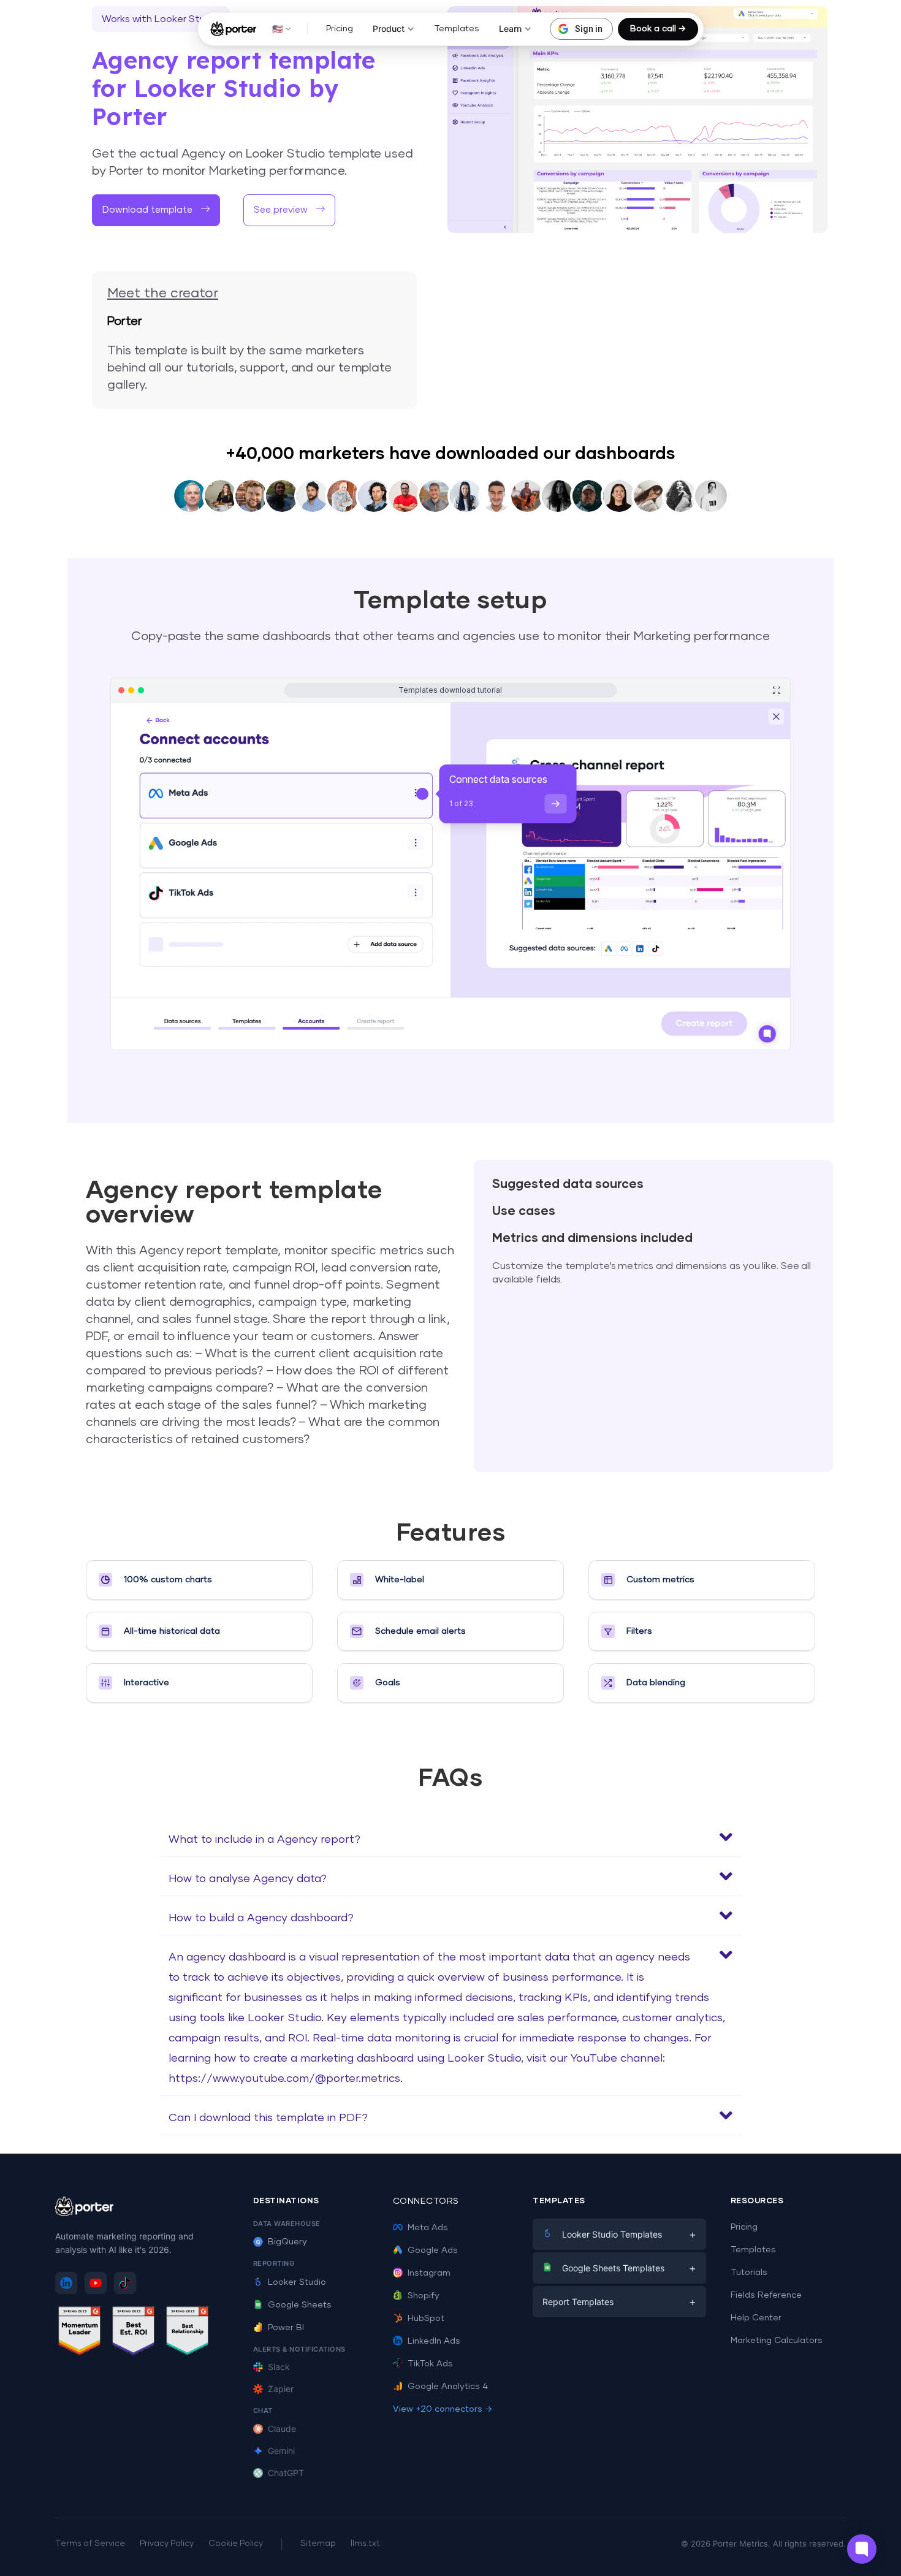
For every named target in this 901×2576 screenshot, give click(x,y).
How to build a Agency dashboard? (261, 1918)
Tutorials (749, 2273)
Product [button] (389, 29)
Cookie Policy (236, 2544)
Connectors (426, 2201)
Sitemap (318, 2544)
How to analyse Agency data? (248, 1879)
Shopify (424, 2296)
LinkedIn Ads (434, 2341)
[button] (289, 210)
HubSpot (426, 2319)
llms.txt (365, 2544)
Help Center (756, 2318)
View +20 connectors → (443, 2409)
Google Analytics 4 (448, 2387)
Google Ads (433, 2250)
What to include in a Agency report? (264, 1840)
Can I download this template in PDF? (268, 2118)
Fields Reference (766, 2295)
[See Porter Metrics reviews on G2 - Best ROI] (134, 2333)
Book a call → (658, 29)
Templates (457, 29)
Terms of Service (90, 2544)
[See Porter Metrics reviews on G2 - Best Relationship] (188, 2333)
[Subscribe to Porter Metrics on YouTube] (96, 2283)
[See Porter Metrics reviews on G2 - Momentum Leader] (80, 2333)
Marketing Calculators (777, 2341)
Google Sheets (300, 2305)
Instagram (429, 2273)
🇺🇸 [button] (277, 29)
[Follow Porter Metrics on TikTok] (125, 2283)
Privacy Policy (167, 2544)
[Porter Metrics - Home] (233, 29)
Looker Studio (297, 2282)
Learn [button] (510, 29)
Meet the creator (163, 294)
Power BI (286, 2328)
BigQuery (287, 2242)
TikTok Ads (430, 2364)
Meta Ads (428, 2228)
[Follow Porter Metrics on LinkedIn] (66, 2283)
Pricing (340, 29)
